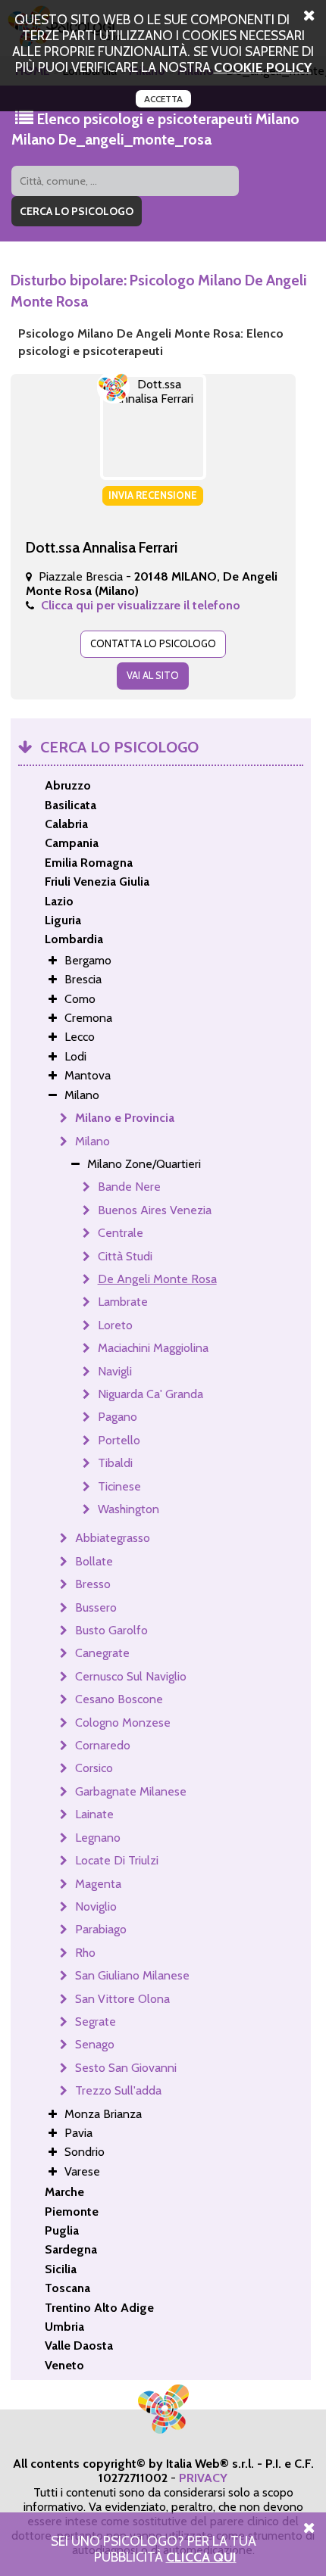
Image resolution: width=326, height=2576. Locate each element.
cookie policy (263, 67)
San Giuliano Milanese (132, 1975)
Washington (129, 1509)
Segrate (96, 2022)
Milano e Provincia (125, 1118)
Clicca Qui (201, 2557)
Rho (85, 1953)
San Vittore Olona (122, 1999)
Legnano (98, 1838)
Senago (95, 2044)
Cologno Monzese (123, 1723)
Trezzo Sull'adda (118, 2090)
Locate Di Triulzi (117, 1860)
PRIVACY (203, 2478)
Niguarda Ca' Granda (150, 1394)
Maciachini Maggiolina (153, 1348)
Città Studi (125, 1256)
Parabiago (101, 1929)
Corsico (94, 1768)
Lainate (94, 1814)
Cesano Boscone (119, 1699)
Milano (92, 1141)
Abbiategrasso (113, 1538)
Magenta (98, 1884)
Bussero (96, 1607)
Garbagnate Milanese (131, 1791)
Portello (119, 1440)
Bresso (93, 1584)
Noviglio (96, 1906)
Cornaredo (103, 1745)
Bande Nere (129, 1187)
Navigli (115, 1371)
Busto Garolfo (111, 1630)
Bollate (94, 1561)
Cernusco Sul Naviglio (131, 1676)
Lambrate (123, 1302)
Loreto (115, 1325)
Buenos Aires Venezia (155, 1210)
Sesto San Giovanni (126, 2068)
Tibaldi (115, 1463)
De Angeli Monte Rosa (157, 1279)
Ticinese (119, 1486)
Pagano (118, 1417)
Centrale (121, 1233)
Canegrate (102, 1653)
